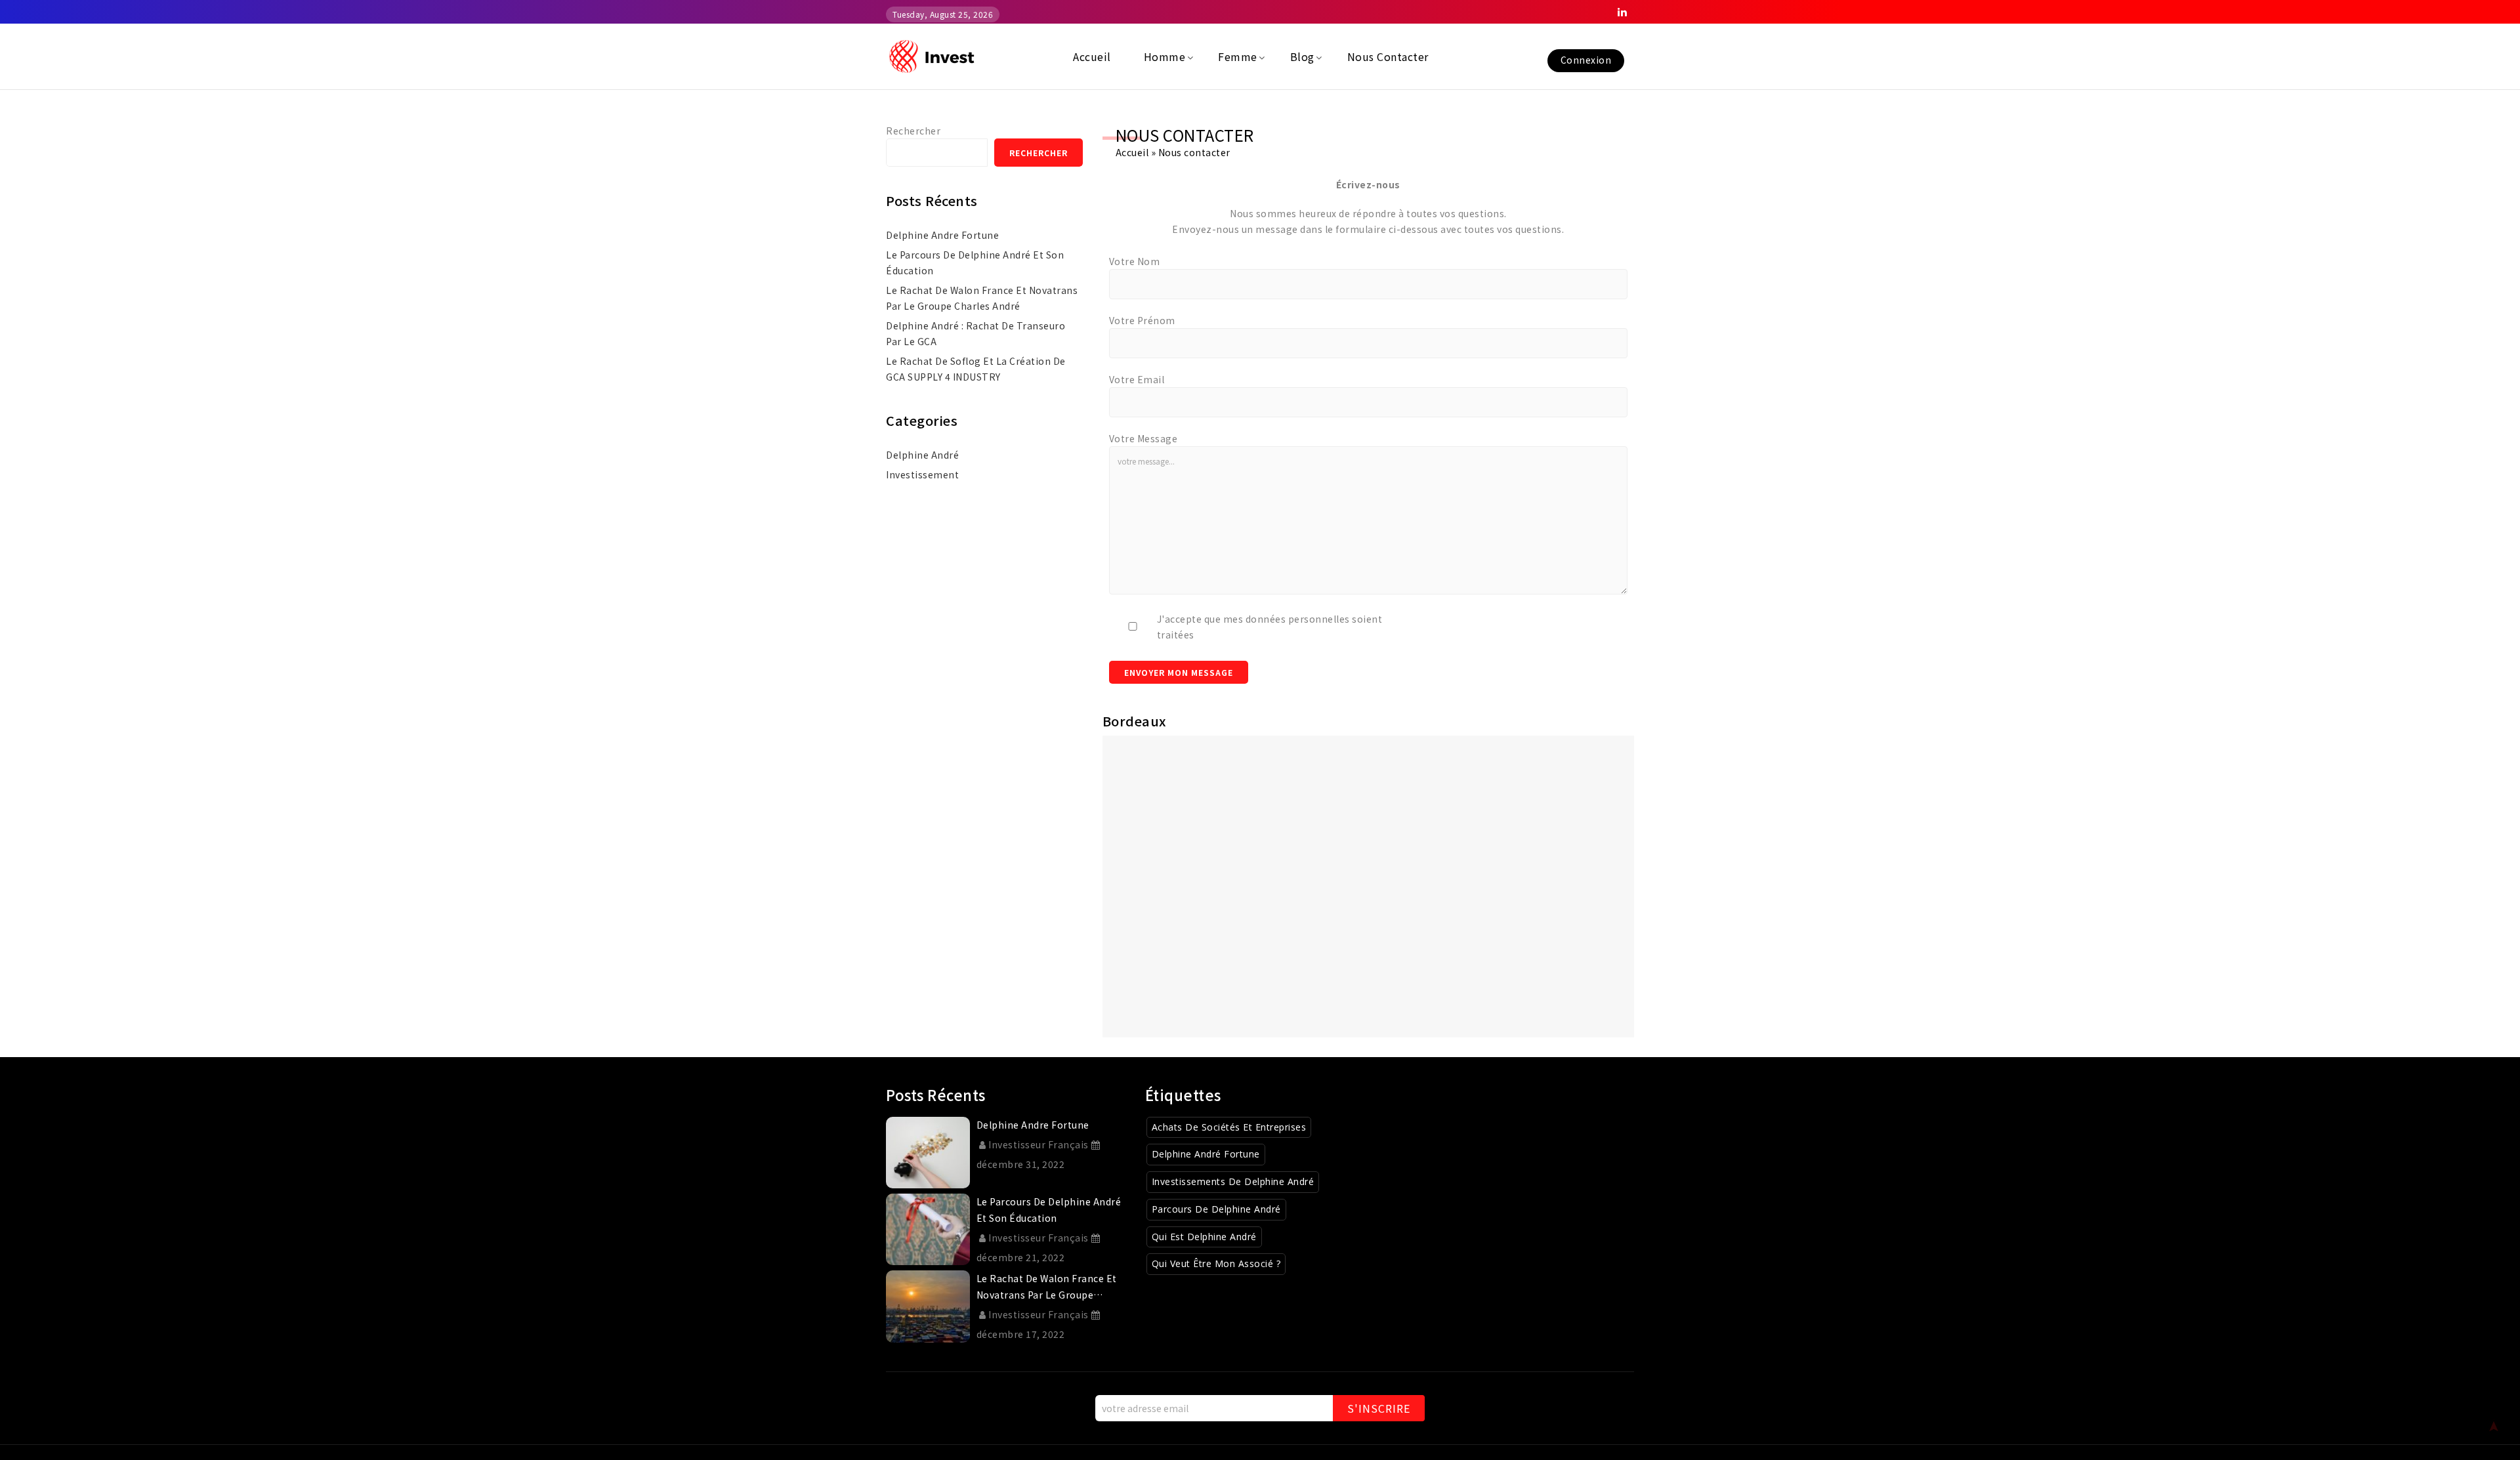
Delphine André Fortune (1206, 1154)
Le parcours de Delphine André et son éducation (975, 262)
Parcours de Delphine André (1216, 1209)
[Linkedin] (1622, 12)
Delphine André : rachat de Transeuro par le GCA (976, 333)
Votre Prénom (1142, 320)
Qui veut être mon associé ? (1216, 1263)
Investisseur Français (1039, 1144)
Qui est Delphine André (1204, 1237)
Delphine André (922, 455)
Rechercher (913, 131)
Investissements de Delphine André (1233, 1181)
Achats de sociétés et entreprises (1229, 1127)
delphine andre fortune (942, 235)
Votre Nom (1135, 261)
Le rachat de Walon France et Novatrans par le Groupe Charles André (982, 298)
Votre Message (1144, 438)
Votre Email (1137, 379)
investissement (922, 474)
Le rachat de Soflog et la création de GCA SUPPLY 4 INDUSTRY (976, 369)
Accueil (1132, 152)
